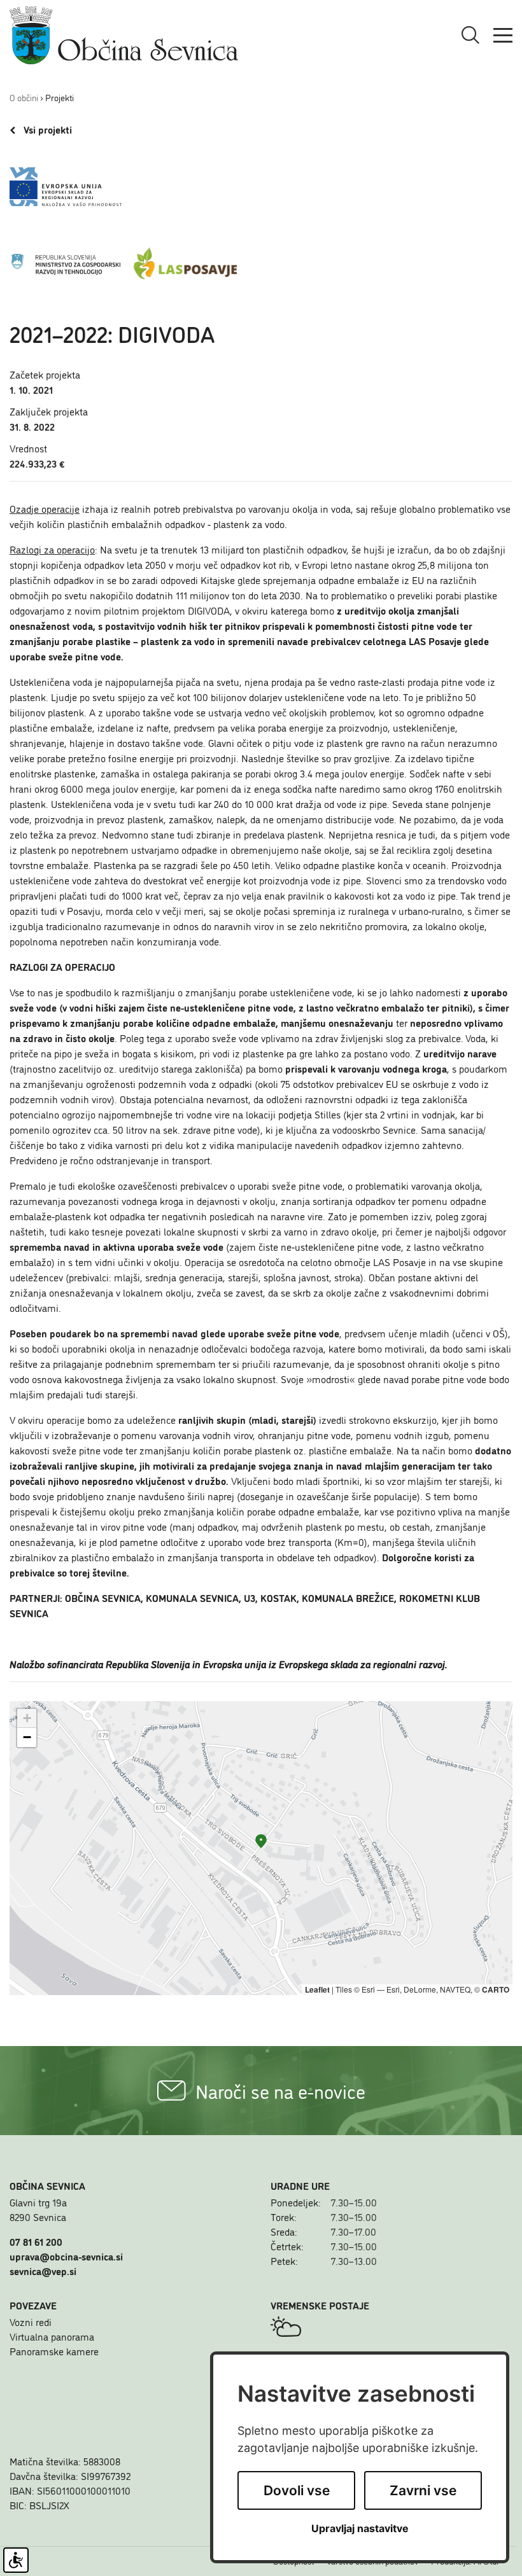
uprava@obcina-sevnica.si (66, 2256)
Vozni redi (31, 2322)
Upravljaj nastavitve (360, 2529)
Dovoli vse (297, 2490)
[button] (261, 1841)
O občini (24, 97)
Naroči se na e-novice (280, 2091)
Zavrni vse (423, 2490)
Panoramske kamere (54, 2351)
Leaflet (317, 1989)
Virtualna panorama (52, 2336)
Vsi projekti (47, 130)
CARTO (496, 1989)
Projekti (60, 97)
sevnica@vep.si (43, 2271)
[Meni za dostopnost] (16, 2560)
